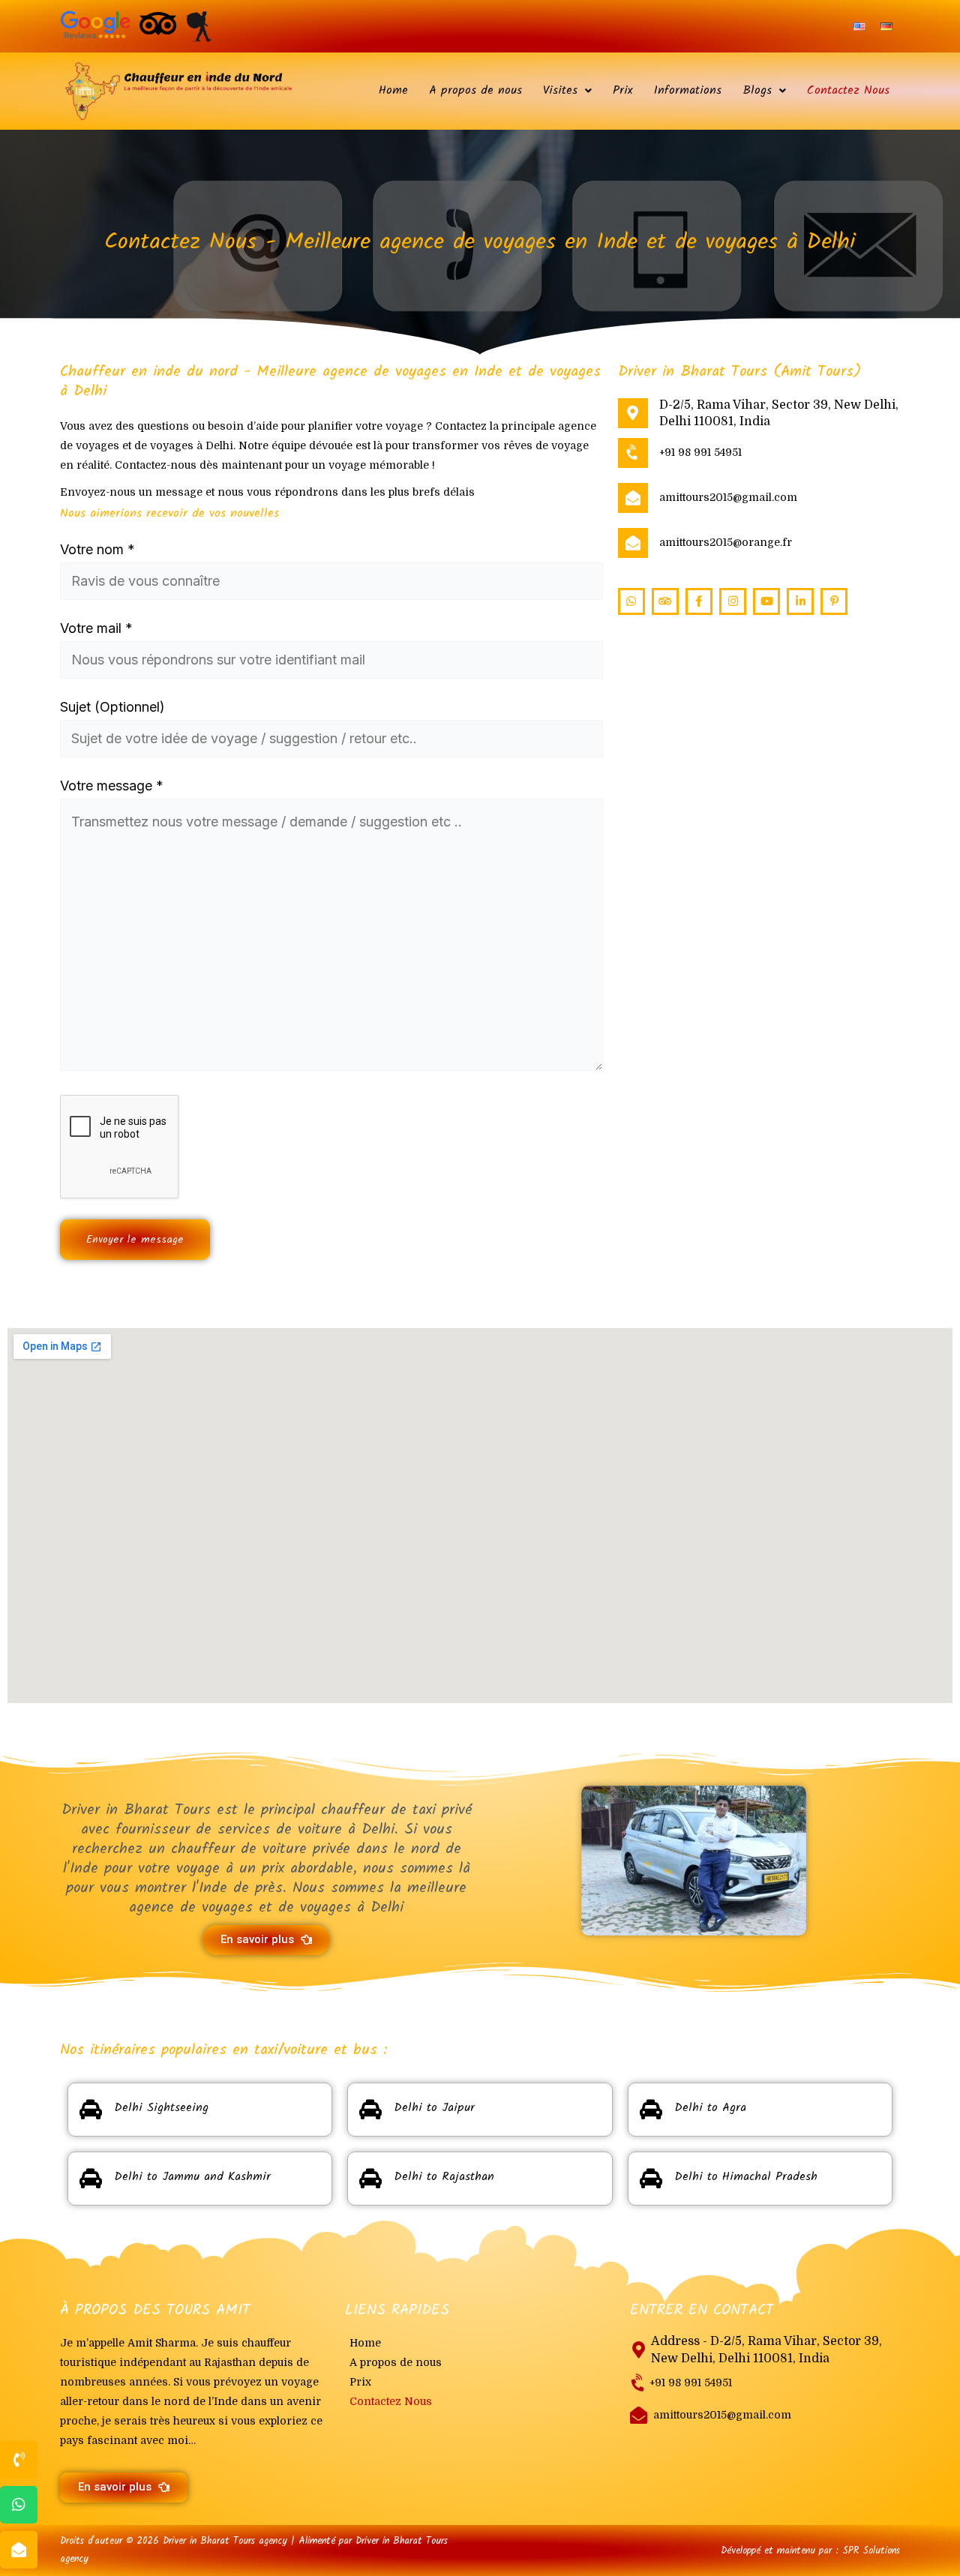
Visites (560, 90)
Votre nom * (97, 549)
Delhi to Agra (710, 2108)
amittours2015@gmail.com (728, 497)
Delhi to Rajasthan (444, 2177)
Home (393, 90)
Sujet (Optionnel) (112, 707)
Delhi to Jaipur (434, 2108)
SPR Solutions (871, 2551)
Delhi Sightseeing (161, 2108)
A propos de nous (475, 90)
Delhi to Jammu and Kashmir (192, 2177)
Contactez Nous (848, 90)
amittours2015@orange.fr (726, 542)
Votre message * (112, 786)
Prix (623, 90)
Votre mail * (96, 628)
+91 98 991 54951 (700, 452)
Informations (688, 90)
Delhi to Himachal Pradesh (746, 2177)
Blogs (757, 90)
